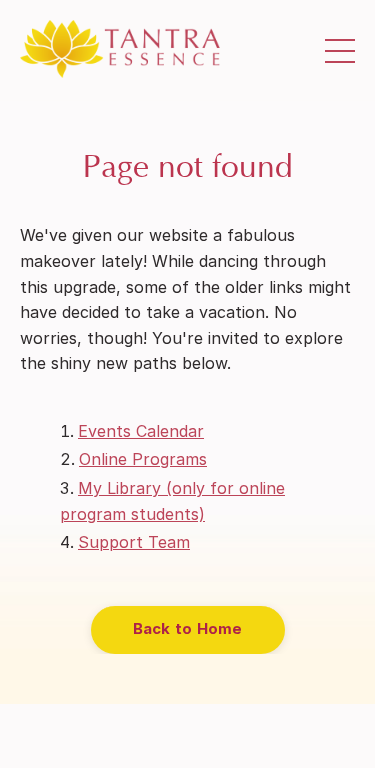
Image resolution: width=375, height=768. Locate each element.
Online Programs (143, 459)
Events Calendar (141, 431)
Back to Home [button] (188, 628)
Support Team (134, 542)
